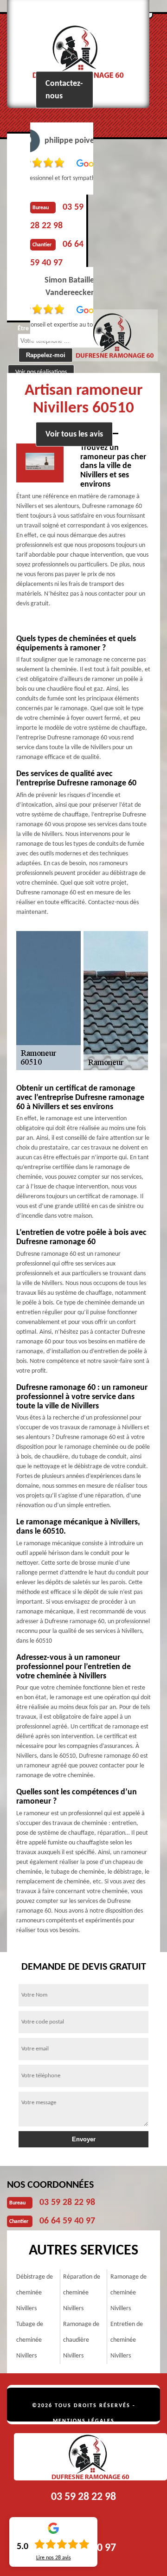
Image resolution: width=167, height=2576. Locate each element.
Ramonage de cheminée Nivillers (128, 2293)
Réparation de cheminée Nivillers (82, 2293)
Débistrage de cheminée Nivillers (35, 2293)
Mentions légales (84, 2421)
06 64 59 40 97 (67, 2221)
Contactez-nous (64, 90)
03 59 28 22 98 (67, 2203)
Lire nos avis (54, 2558)
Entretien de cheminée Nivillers (127, 2340)
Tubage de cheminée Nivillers (30, 2340)
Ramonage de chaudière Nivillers (81, 2340)
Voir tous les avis (74, 434)
